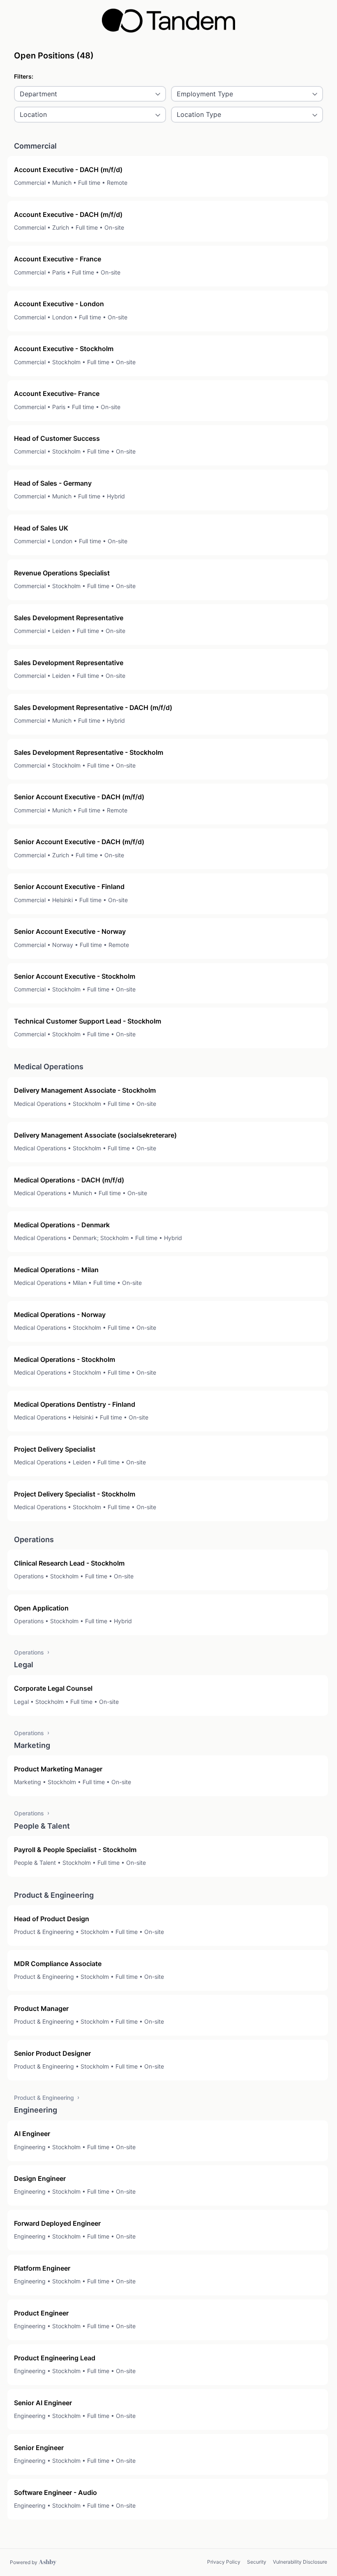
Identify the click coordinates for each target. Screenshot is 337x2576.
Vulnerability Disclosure (300, 2562)
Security (257, 2562)
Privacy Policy (224, 2562)
